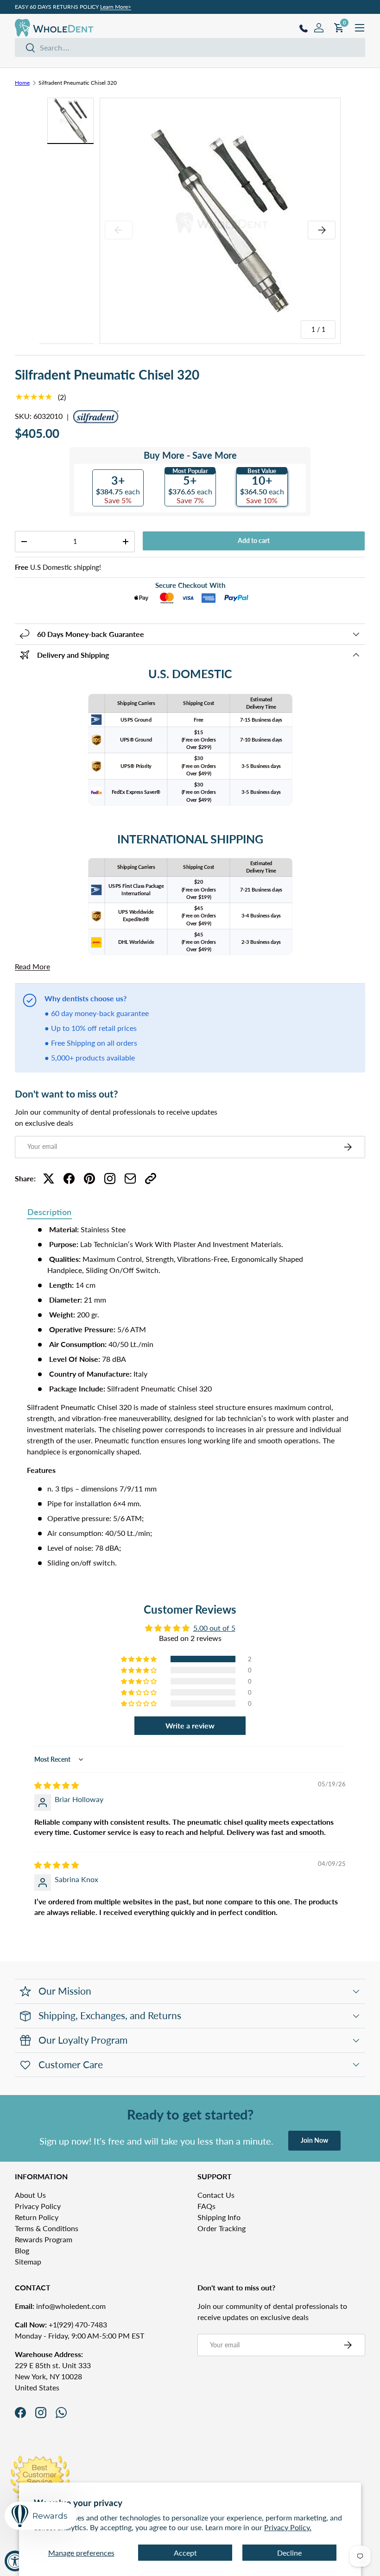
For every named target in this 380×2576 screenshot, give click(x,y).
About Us (30, 2195)
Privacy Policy (38, 2206)
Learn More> (116, 7)
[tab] (49, 1213)
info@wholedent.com (60, 2306)
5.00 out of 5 (214, 1628)
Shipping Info (219, 2217)
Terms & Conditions (47, 2228)
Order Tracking (222, 2228)
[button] (139, 1659)
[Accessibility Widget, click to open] (15, 2561)
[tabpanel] (190, 1396)
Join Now (314, 2140)
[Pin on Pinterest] (89, 1179)
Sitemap (28, 2261)
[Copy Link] (151, 1179)
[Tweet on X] (49, 1179)
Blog (22, 2250)
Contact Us (216, 2195)
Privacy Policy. (288, 2527)
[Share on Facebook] (69, 1179)
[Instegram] (110, 1179)
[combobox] (190, 47)
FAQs (206, 2206)
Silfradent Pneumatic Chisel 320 (78, 83)
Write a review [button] (190, 1725)
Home (22, 83)
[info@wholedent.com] (130, 1179)
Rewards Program (44, 2239)
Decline (289, 2553)
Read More (32, 966)
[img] (57, 1785)
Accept (185, 2553)
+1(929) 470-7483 (61, 2324)
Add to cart (254, 540)
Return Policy (37, 2217)
